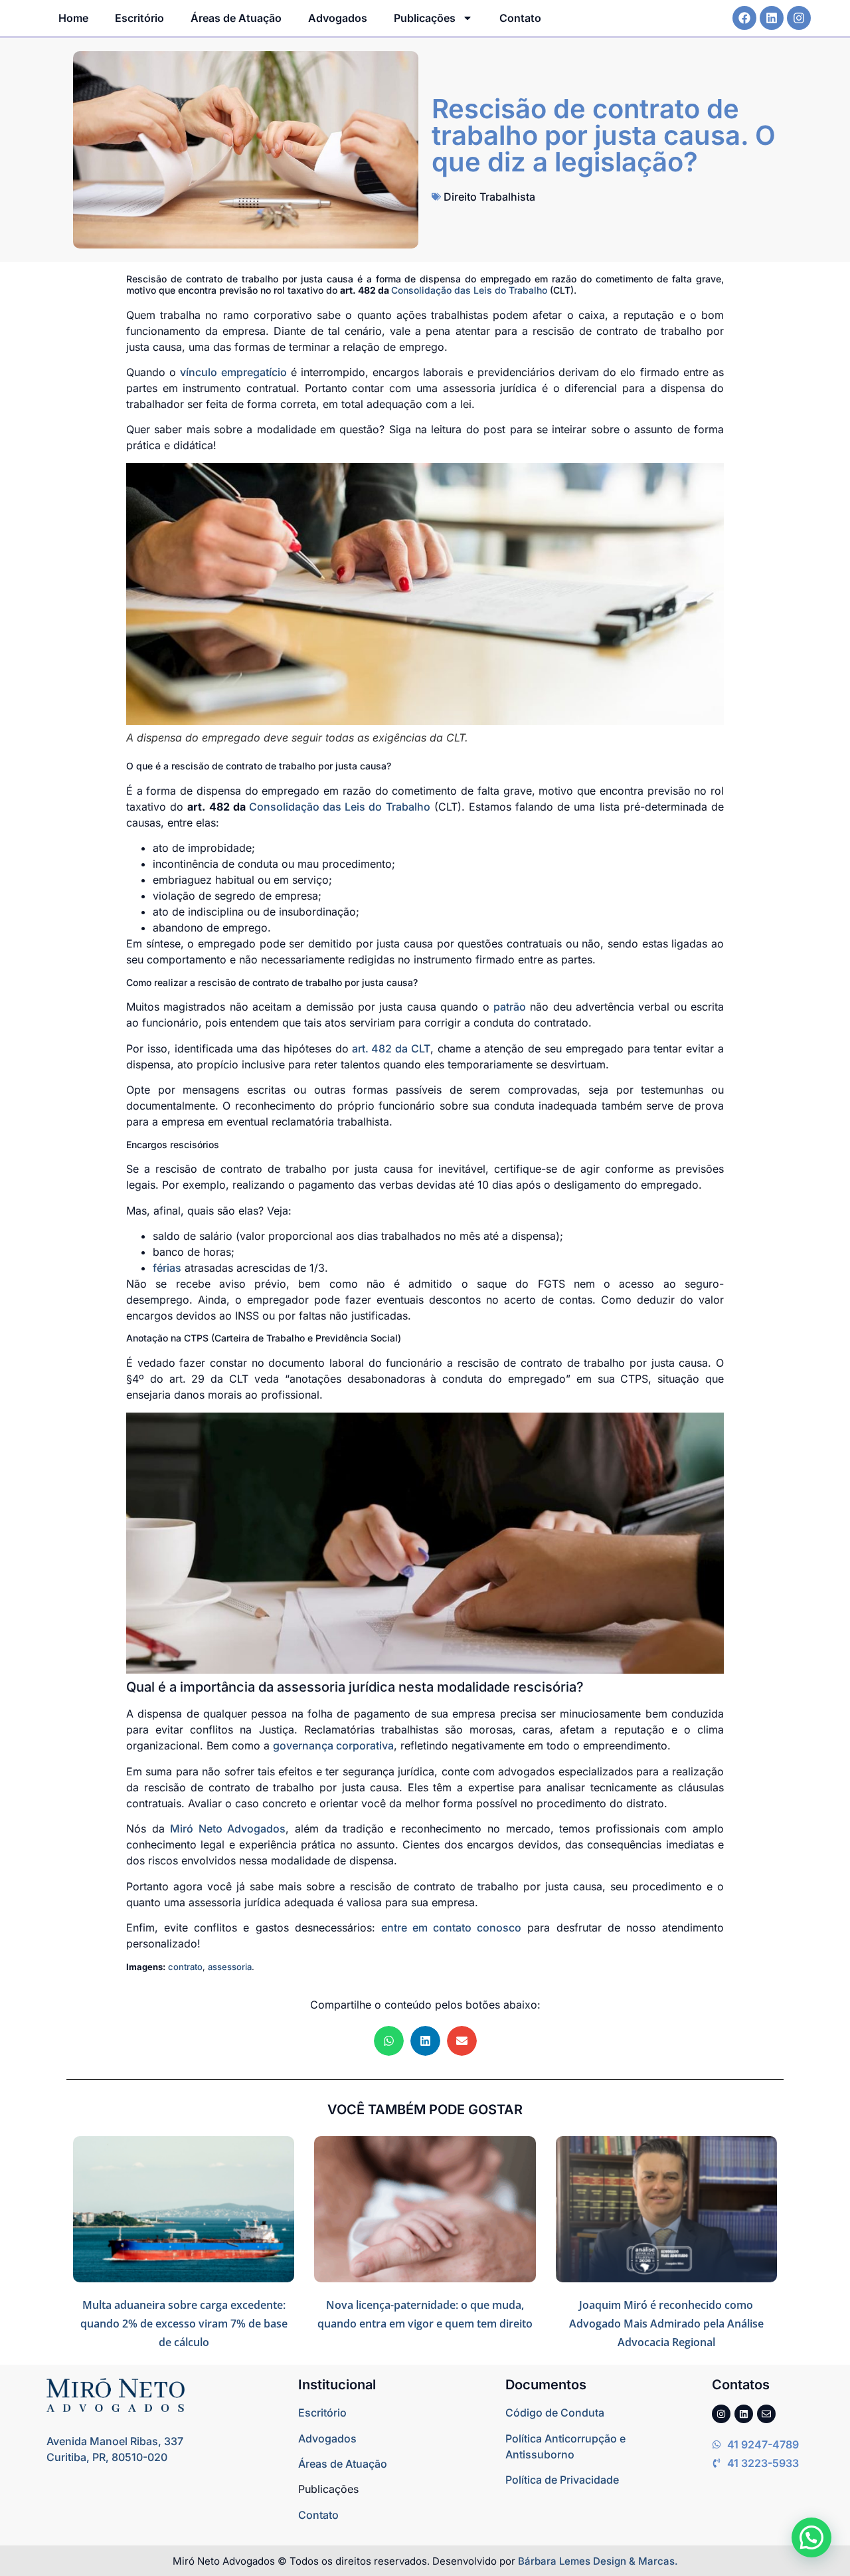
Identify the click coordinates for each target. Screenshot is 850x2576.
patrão (510, 1007)
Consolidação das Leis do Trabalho (469, 290)
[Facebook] (744, 18)
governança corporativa (333, 1745)
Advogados (338, 18)
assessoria (230, 1967)
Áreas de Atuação (236, 18)
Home (73, 18)
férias (167, 1268)
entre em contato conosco (451, 1928)
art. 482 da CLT (391, 1048)
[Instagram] (799, 18)
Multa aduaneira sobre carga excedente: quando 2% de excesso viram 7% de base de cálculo (184, 2324)
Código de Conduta (555, 2413)
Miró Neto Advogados (228, 1829)
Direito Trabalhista (489, 197)
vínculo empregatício (233, 372)
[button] (389, 2041)
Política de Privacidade (562, 2480)
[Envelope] (766, 2414)
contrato (185, 1967)
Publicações (425, 18)
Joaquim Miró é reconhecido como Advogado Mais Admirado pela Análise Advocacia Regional (666, 2324)
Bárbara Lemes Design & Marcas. (598, 2561)
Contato (520, 18)
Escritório (139, 18)
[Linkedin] (772, 18)
